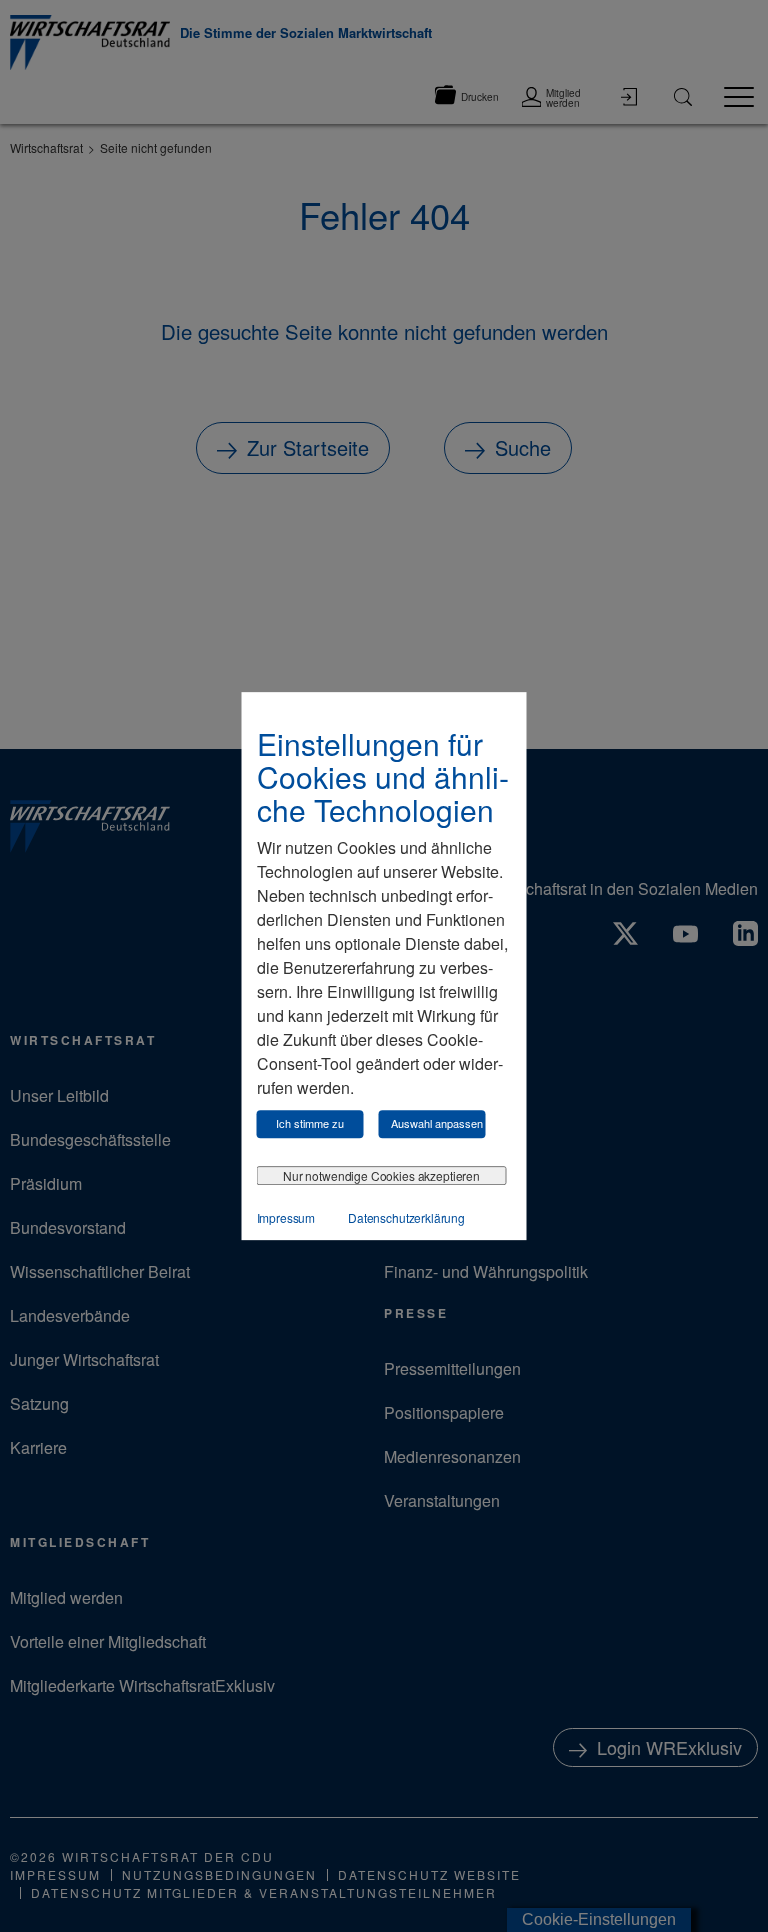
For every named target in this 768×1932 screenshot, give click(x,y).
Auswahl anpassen (437, 1123)
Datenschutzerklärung (406, 1217)
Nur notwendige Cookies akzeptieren (381, 1175)
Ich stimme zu (310, 1123)
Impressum (286, 1217)
